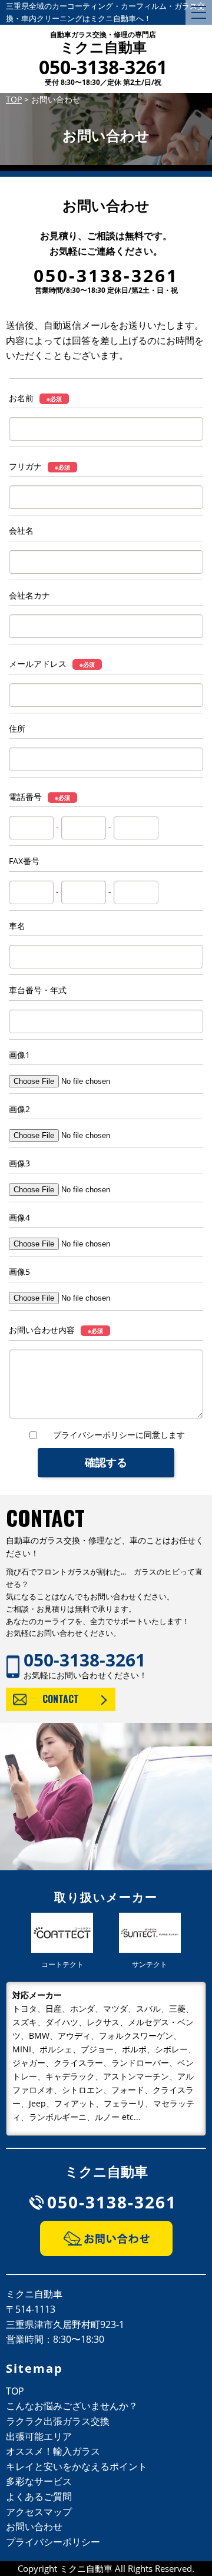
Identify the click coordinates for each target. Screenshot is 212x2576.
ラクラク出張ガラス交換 (58, 2421)
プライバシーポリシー (53, 2542)
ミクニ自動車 (103, 44)
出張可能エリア (39, 2436)
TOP (15, 2391)
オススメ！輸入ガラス (53, 2451)
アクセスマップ (39, 2512)
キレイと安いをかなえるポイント (77, 2466)
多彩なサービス (39, 2481)
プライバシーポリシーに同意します (119, 1435)
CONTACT (61, 1699)
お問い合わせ (34, 2527)
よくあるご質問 (39, 2496)
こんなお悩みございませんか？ (72, 2406)
